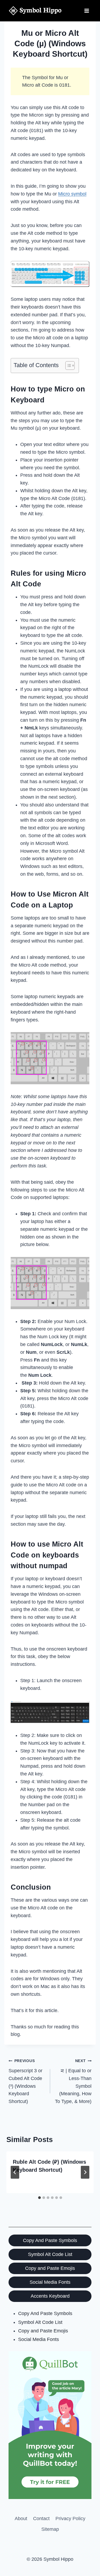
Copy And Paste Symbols (50, 2240)
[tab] (39, 2198)
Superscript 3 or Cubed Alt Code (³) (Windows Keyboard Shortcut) (25, 2081)
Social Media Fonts (50, 2282)
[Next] (85, 2172)
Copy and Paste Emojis (50, 2268)
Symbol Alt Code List (50, 2254)
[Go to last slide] (15, 2172)
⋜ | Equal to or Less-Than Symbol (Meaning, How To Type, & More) (73, 2081)
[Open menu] (87, 11)
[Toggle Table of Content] (67, 366)
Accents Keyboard (50, 2296)
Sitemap (50, 2529)
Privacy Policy (70, 2519)
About (21, 2519)
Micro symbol (72, 194)
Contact (41, 2519)
